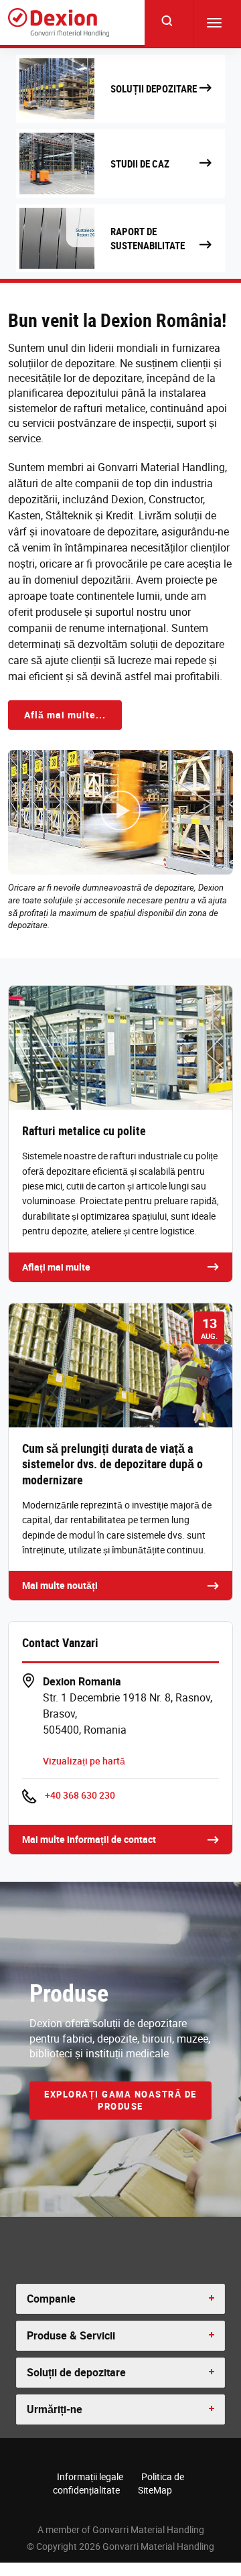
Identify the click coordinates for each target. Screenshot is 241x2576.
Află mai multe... (65, 715)
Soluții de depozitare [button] (76, 2372)
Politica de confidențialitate (118, 2483)
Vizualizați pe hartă (84, 1761)
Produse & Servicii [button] (71, 2335)
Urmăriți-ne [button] (55, 2409)
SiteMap (155, 2490)
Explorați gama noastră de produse (120, 2101)
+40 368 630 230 (80, 1795)
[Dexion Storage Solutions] (59, 22)
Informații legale (90, 2476)
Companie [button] (51, 2299)
